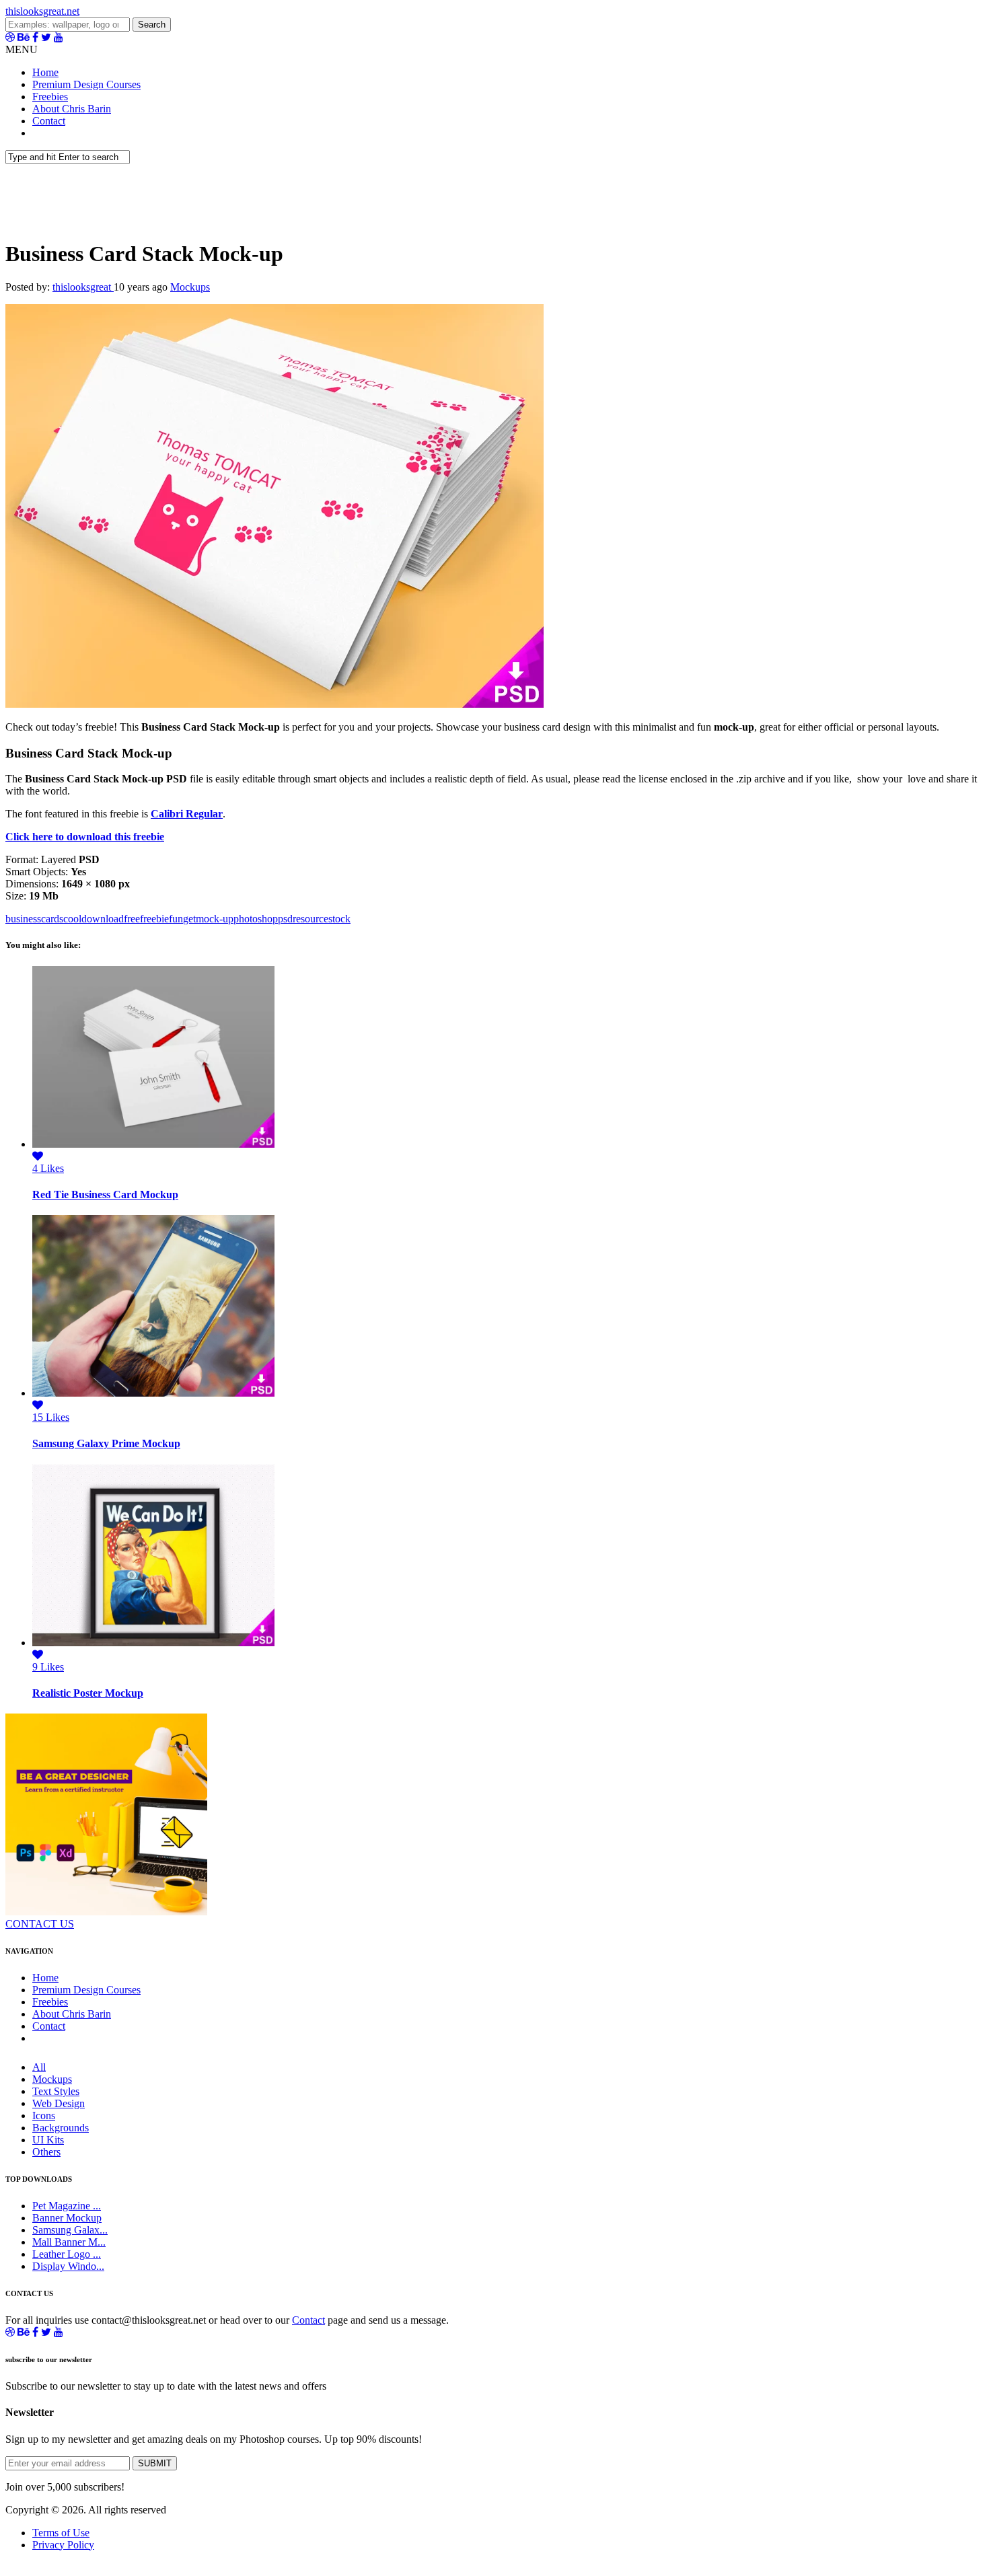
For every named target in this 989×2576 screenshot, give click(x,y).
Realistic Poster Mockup (88, 1693)
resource (310, 919)
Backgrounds (61, 2128)
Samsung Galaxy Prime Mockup (106, 1443)
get (189, 919)
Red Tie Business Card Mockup (105, 1194)
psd (285, 919)
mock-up (215, 919)
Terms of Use (61, 2533)
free (132, 919)
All (39, 2067)
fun (176, 919)
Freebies (50, 97)
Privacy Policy (63, 2545)
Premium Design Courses (86, 84)
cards (52, 919)
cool (72, 919)
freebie (154, 919)
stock (339, 919)
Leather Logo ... (67, 2254)
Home (45, 72)
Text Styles (56, 2091)
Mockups (190, 287)
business (23, 919)
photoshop (256, 919)
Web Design (59, 2103)
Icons (44, 2115)
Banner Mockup (67, 2218)
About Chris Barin (72, 109)
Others (46, 2152)
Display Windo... (68, 2266)
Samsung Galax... (70, 2230)
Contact (49, 121)
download (103, 919)
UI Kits (48, 2140)
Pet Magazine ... (67, 2206)
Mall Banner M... (69, 2242)
